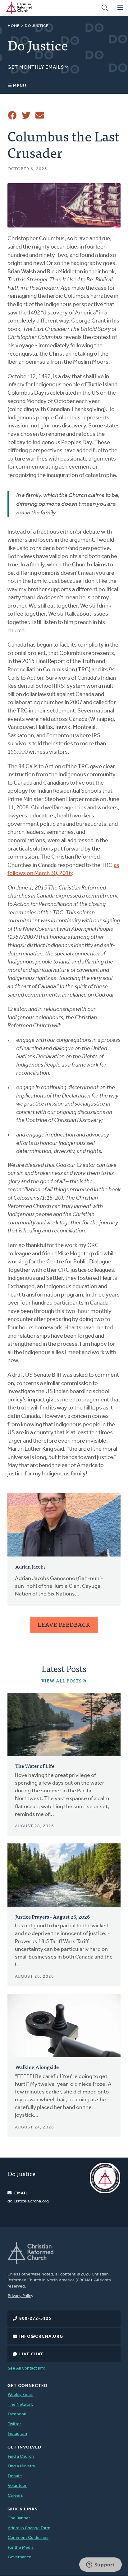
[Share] (12, 115)
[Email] (40, 115)
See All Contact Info (27, 2368)
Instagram (17, 2434)
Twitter (14, 2424)
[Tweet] (26, 115)
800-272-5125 (35, 2319)
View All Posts (62, 1681)
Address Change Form (29, 2528)
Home (14, 26)
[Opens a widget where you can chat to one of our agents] (100, 2565)
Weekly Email (20, 2395)
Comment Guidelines (28, 2538)
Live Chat (31, 2354)
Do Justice (37, 26)
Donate (15, 2476)
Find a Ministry (21, 2466)
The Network (20, 2405)
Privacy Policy (21, 2296)
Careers (15, 2496)
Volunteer (17, 2486)
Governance (20, 2557)
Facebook (17, 2414)
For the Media (21, 2548)
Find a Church (21, 2457)
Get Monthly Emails (36, 67)
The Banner (19, 2518)
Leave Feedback (64, 1624)
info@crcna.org (41, 2337)
